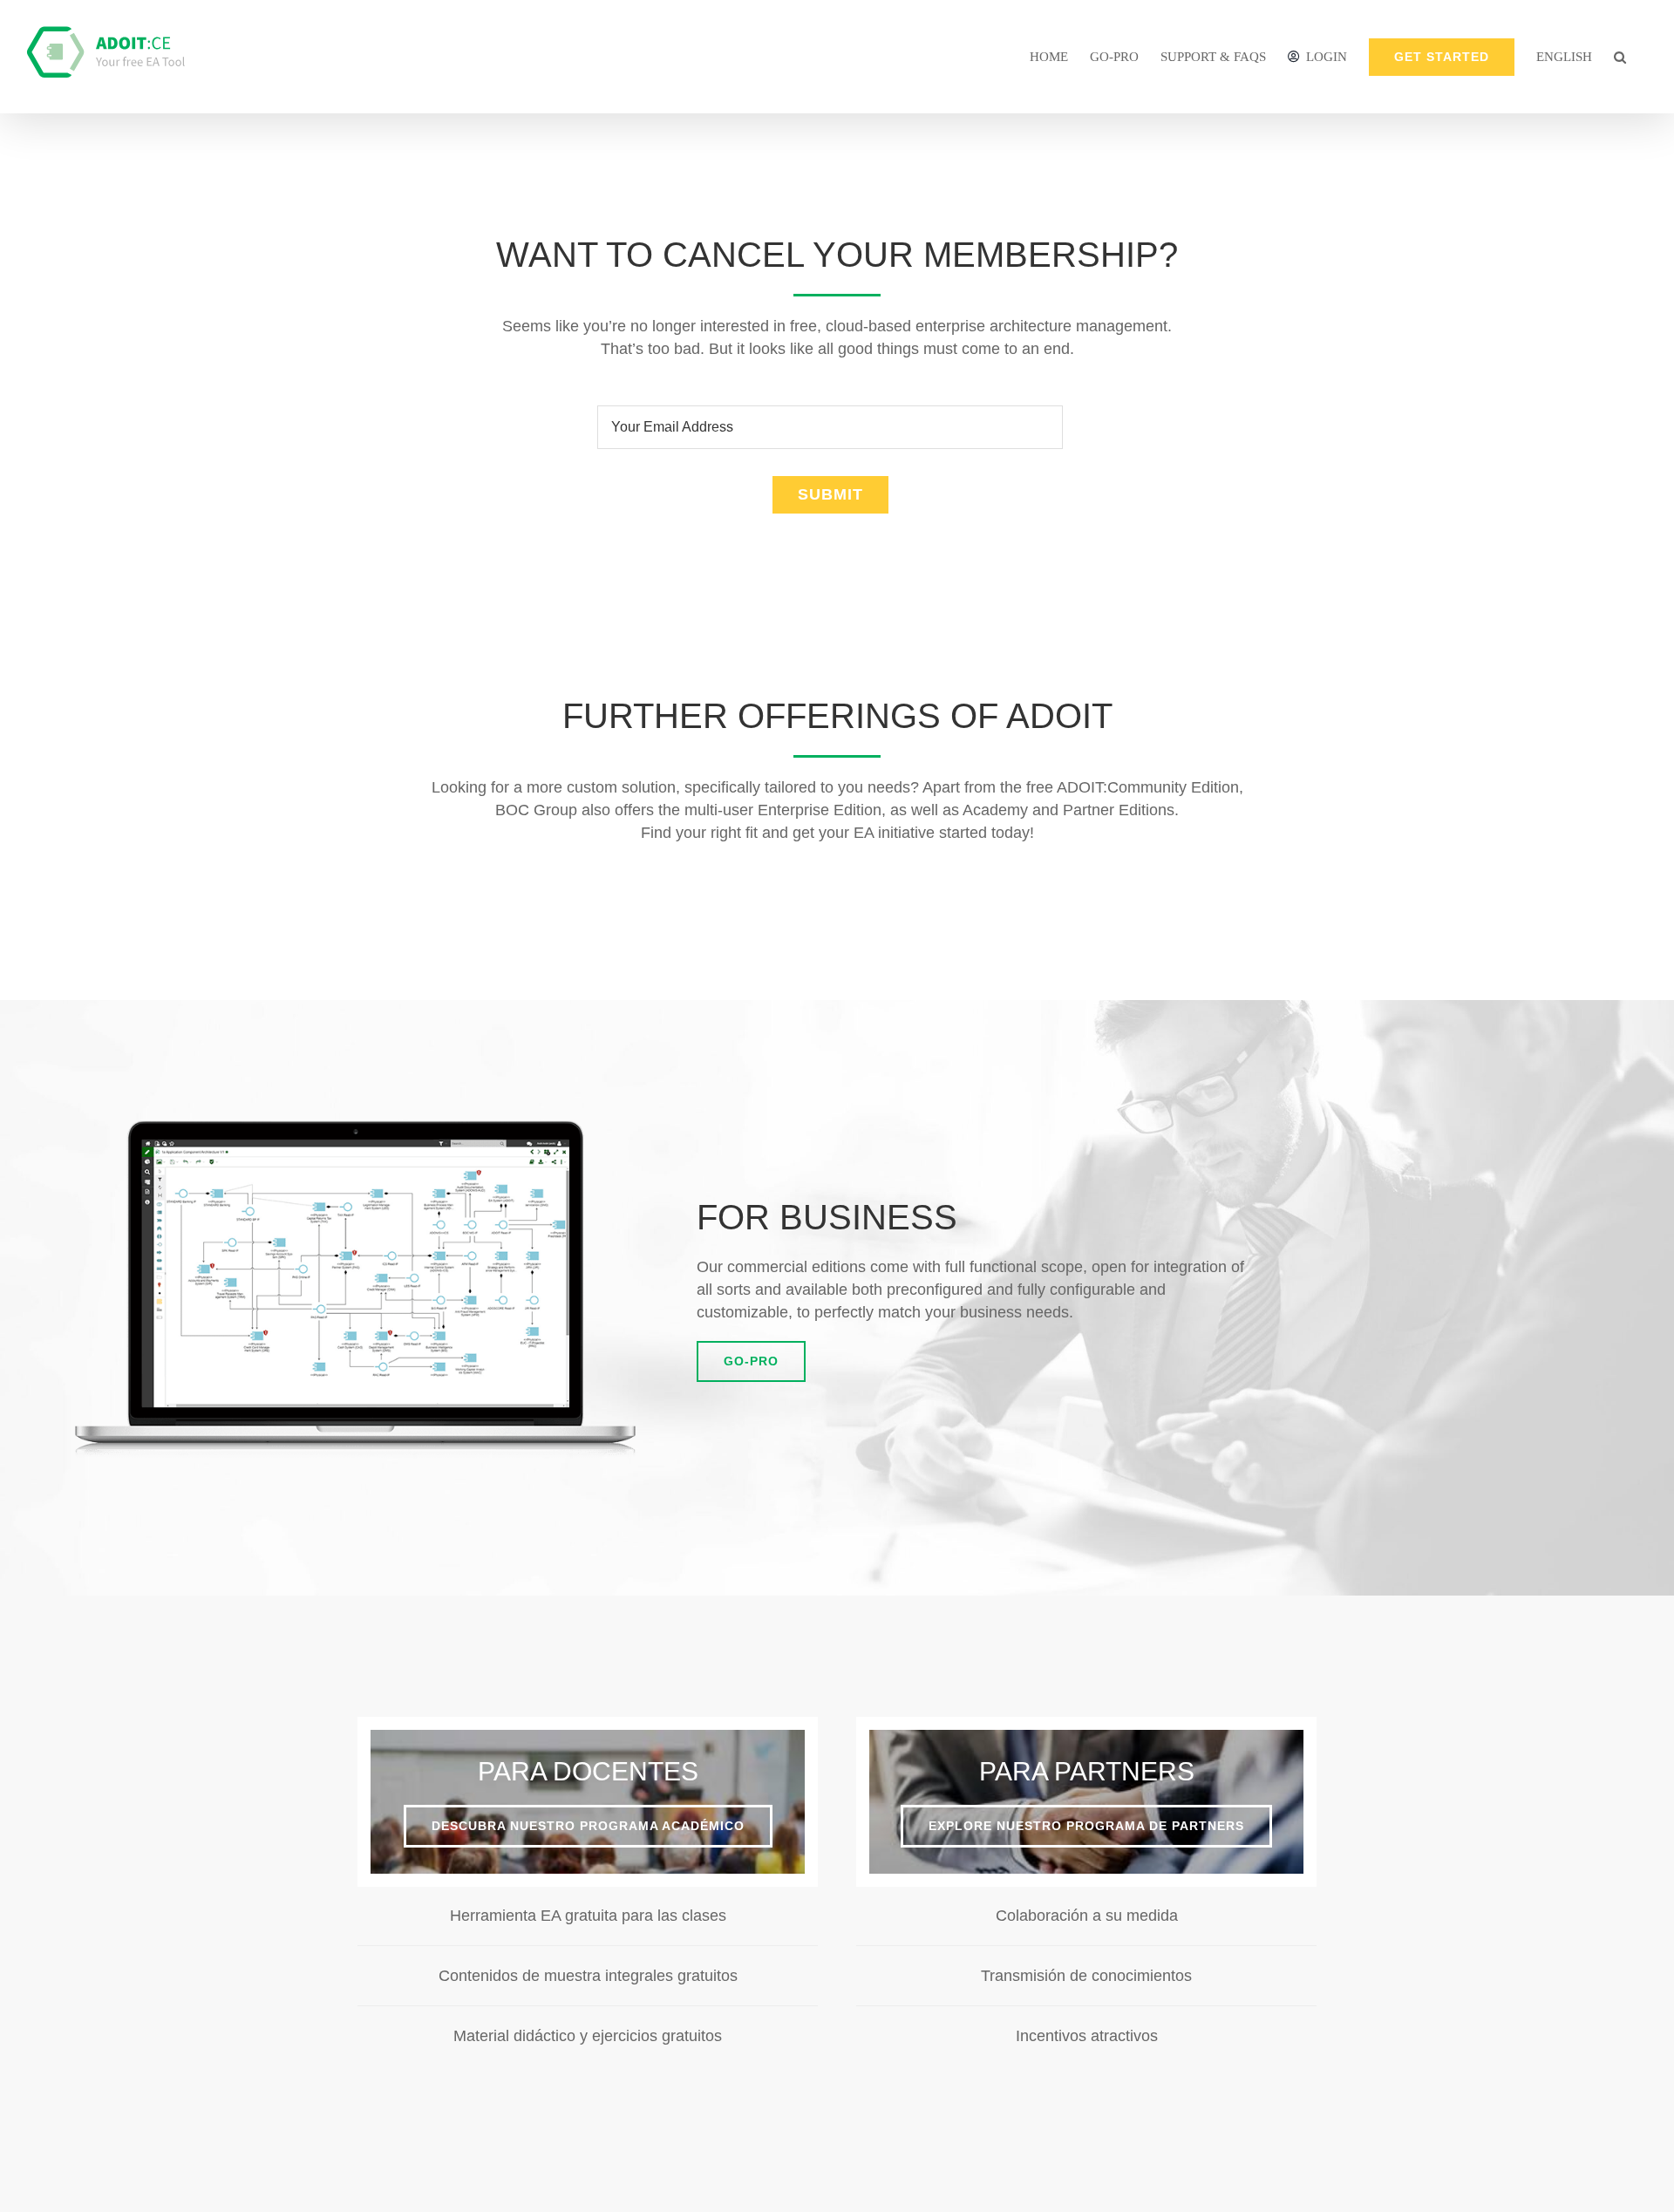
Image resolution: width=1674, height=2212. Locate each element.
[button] (1620, 57)
